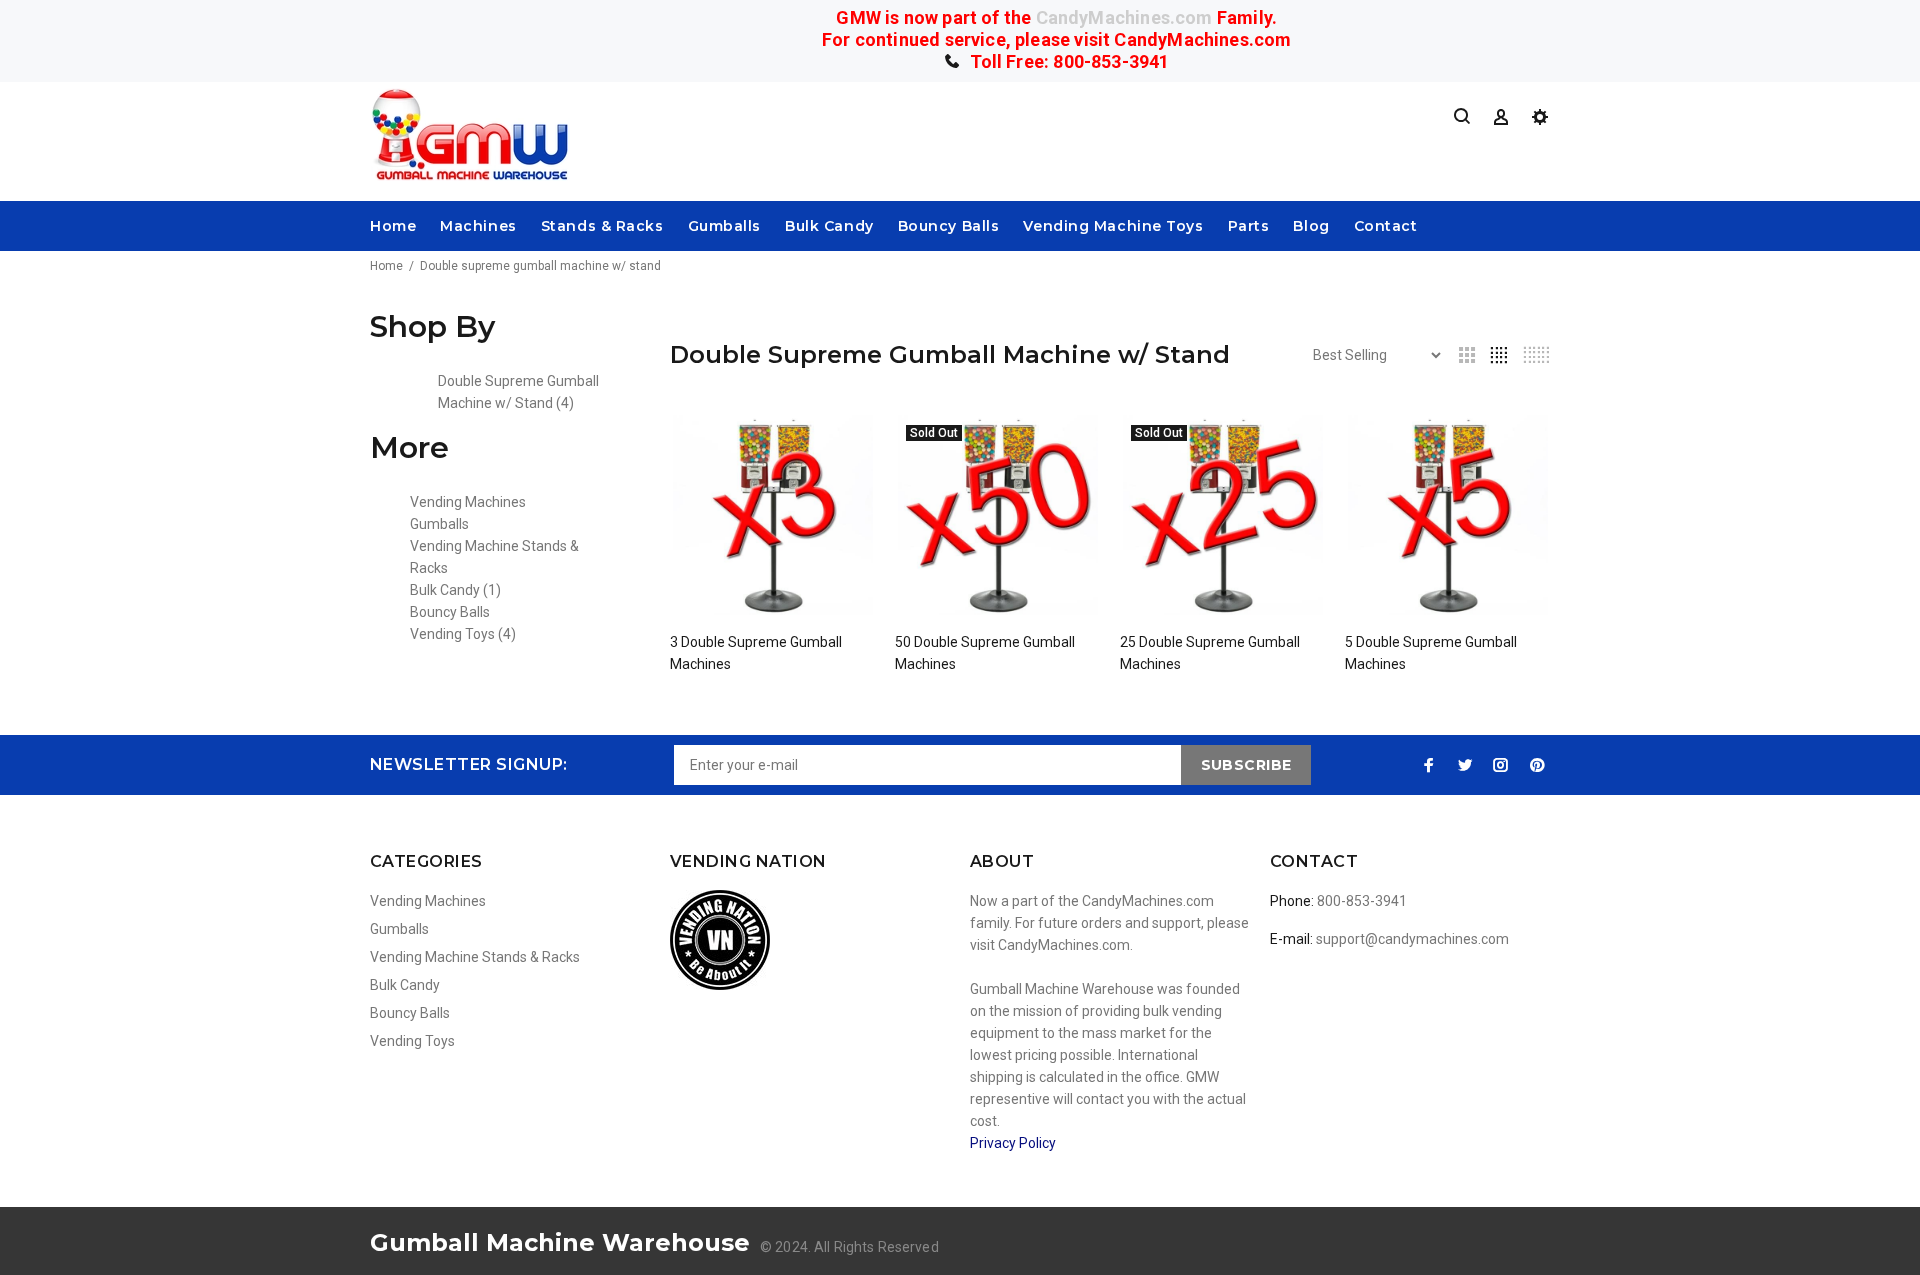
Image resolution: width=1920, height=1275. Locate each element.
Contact (1386, 226)
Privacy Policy (1013, 1143)
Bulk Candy (829, 226)
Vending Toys (463, 634)
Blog (1311, 226)
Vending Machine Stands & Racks (475, 957)
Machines (478, 226)
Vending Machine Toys (1113, 226)
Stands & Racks (602, 226)
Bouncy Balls (949, 226)
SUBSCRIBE (1246, 765)
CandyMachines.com (1124, 17)
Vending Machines (468, 502)
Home (393, 226)
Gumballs (724, 226)
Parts (1249, 226)
